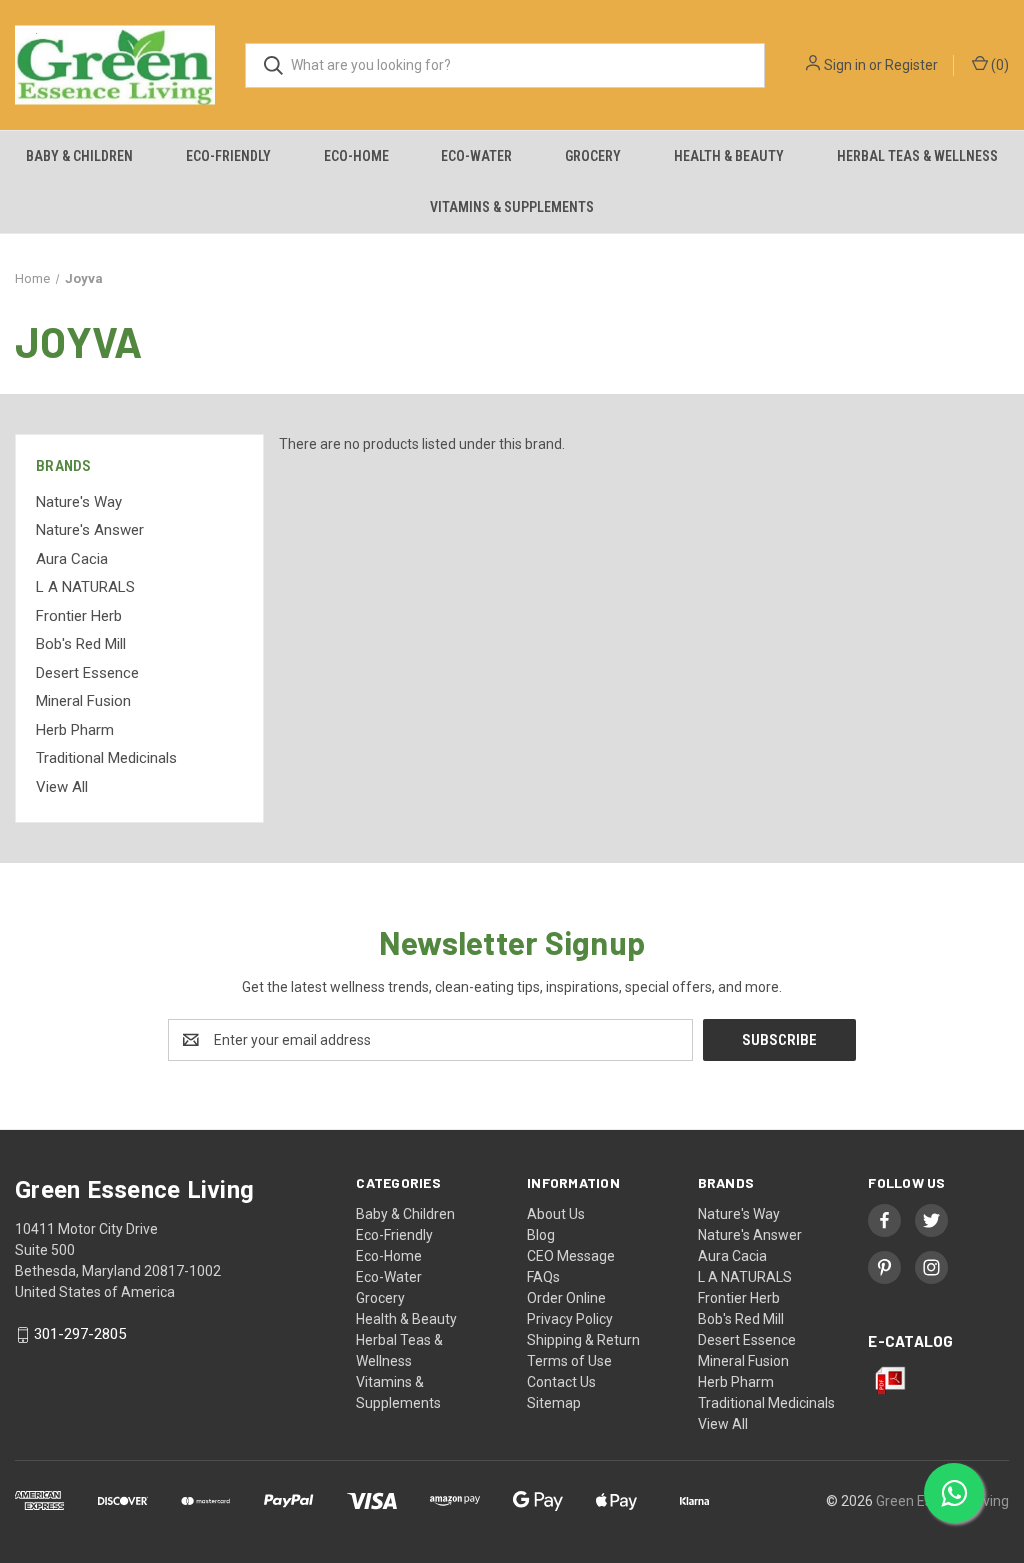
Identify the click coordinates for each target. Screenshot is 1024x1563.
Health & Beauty (729, 156)
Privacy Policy (570, 1319)
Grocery (593, 156)
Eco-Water (476, 156)
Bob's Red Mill (81, 644)
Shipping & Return (583, 1340)
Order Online (566, 1298)
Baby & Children (79, 156)
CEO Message (571, 1256)
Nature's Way (79, 502)
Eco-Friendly (228, 156)
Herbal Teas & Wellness (917, 156)
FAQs (543, 1277)
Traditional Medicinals (106, 758)
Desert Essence (87, 673)
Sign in (845, 65)
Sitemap (554, 1403)
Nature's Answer (90, 530)
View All (62, 787)
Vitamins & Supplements (512, 207)
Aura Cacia (72, 559)
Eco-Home (356, 156)
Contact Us (561, 1382)
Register (911, 65)
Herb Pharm (75, 730)
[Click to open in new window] (884, 1220)
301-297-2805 (80, 1335)
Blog (541, 1235)
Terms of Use (569, 1361)
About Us (556, 1214)
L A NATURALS (85, 587)
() (998, 65)
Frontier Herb (79, 616)
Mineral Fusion (83, 701)
